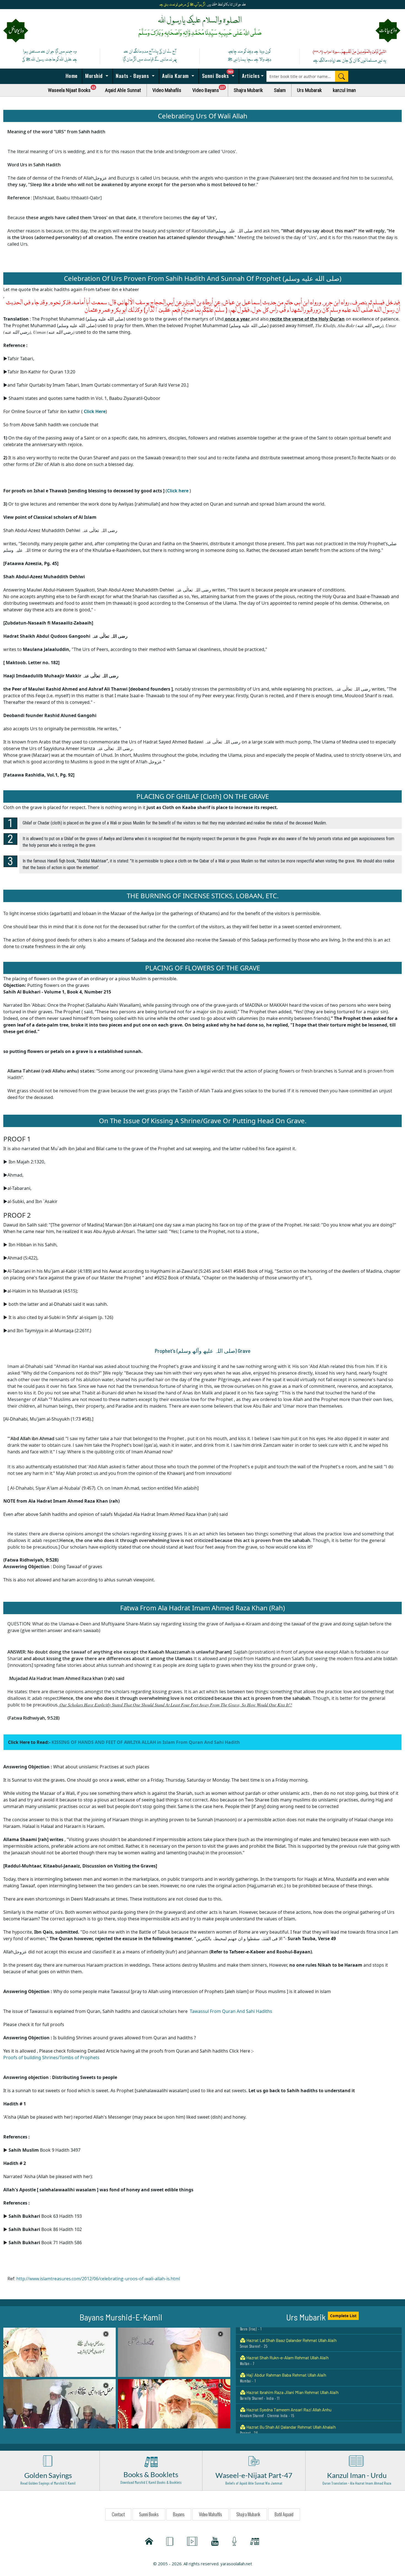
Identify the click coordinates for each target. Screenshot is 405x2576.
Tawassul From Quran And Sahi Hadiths (231, 2011)
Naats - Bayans (132, 75)
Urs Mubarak (309, 90)
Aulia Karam (175, 75)
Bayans (179, 2514)
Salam (280, 90)
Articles (250, 75)
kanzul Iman (344, 90)
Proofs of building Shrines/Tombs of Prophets (51, 2057)
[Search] (342, 76)
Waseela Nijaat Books (74, 89)
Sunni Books (220, 74)
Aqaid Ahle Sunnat (123, 90)
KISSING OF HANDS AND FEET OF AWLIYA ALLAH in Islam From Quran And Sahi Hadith (146, 1742)
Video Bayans (210, 89)
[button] (60, 2352)
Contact (118, 2514)
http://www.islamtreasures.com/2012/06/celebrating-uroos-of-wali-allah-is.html (98, 2279)
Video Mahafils (167, 90)
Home (71, 75)
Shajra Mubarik (248, 90)
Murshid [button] (94, 75)
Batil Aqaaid (284, 2514)
